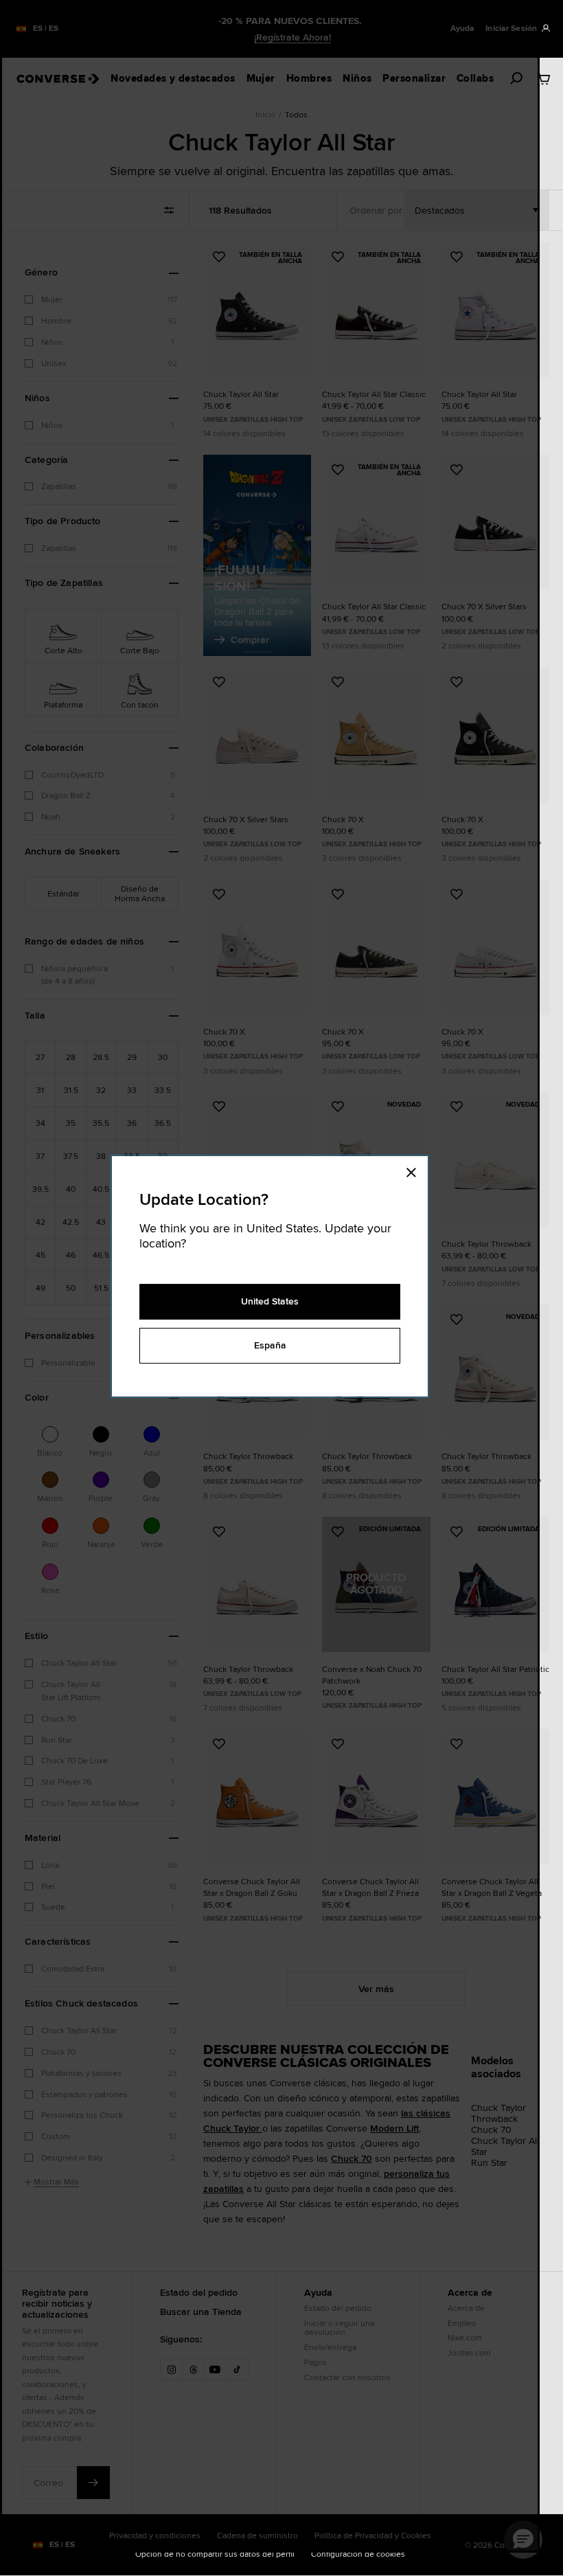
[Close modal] (415, 1170)
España (270, 1345)
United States (270, 1301)
